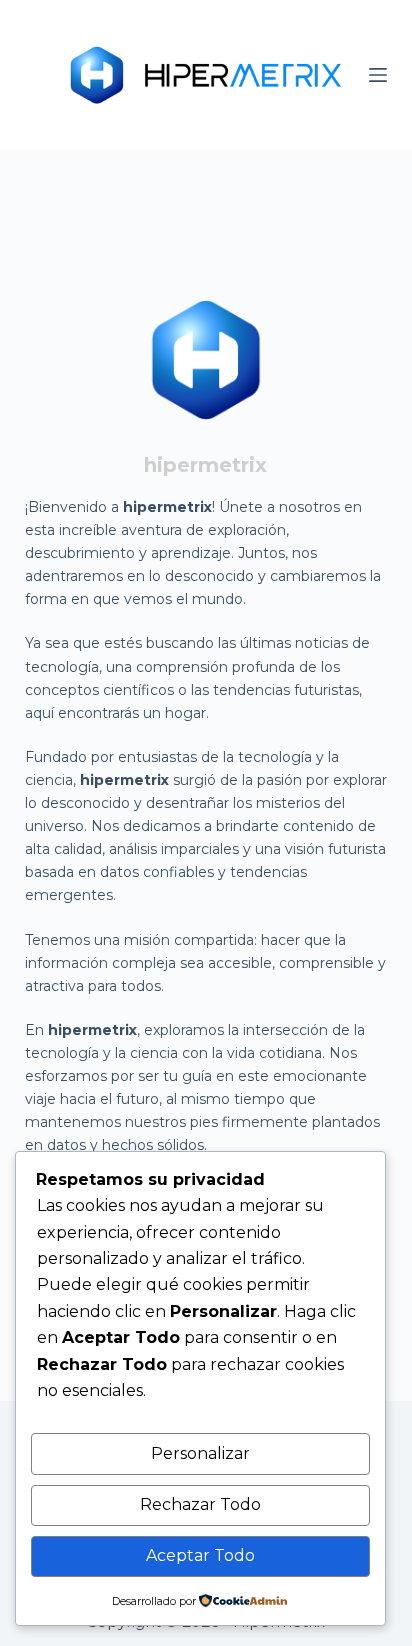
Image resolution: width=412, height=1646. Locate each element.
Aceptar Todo (200, 1555)
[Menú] (378, 75)
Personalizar (200, 1453)
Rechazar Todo (200, 1504)
